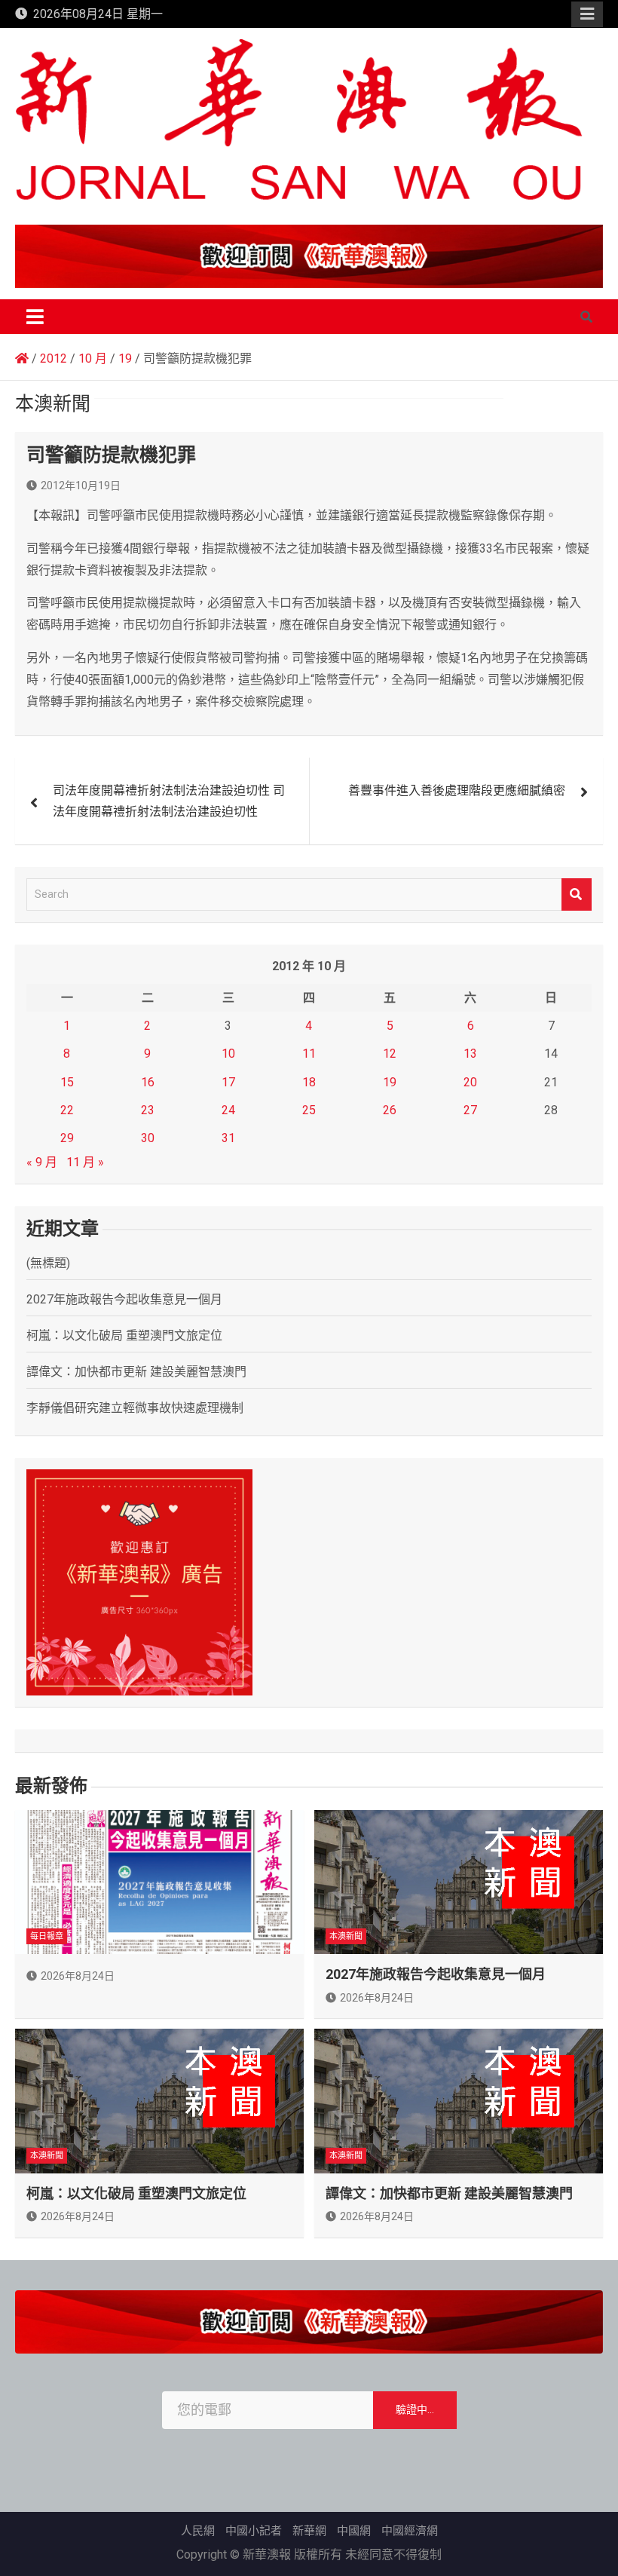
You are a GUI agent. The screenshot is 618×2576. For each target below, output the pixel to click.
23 (148, 1110)
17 (228, 1082)
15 (67, 1082)
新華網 (309, 2531)
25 (309, 1110)
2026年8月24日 (78, 1976)
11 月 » (85, 1162)
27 (470, 1110)
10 (228, 1054)
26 (390, 1110)
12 (390, 1054)
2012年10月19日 (81, 485)
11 (309, 1054)
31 (228, 1138)
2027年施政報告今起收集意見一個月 (124, 1299)
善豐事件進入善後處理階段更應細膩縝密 (457, 790)
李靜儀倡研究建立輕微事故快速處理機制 (135, 1408)
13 (470, 1054)
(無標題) (48, 1263)
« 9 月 (42, 1162)
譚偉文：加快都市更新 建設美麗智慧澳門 (136, 1372)
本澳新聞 (346, 1936)
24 (228, 1110)
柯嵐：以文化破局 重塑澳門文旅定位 (124, 1335)
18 (309, 1082)
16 (148, 1082)
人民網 (198, 2531)
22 (67, 1110)
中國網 (354, 2531)
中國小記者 (254, 2531)
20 (470, 1082)
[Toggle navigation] (35, 317)
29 (67, 1138)
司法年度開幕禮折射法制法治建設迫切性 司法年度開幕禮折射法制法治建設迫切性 (169, 801)
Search (577, 894)
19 (390, 1082)
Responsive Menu (587, 14)
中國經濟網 (410, 2531)
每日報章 (47, 1936)
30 (148, 1138)
